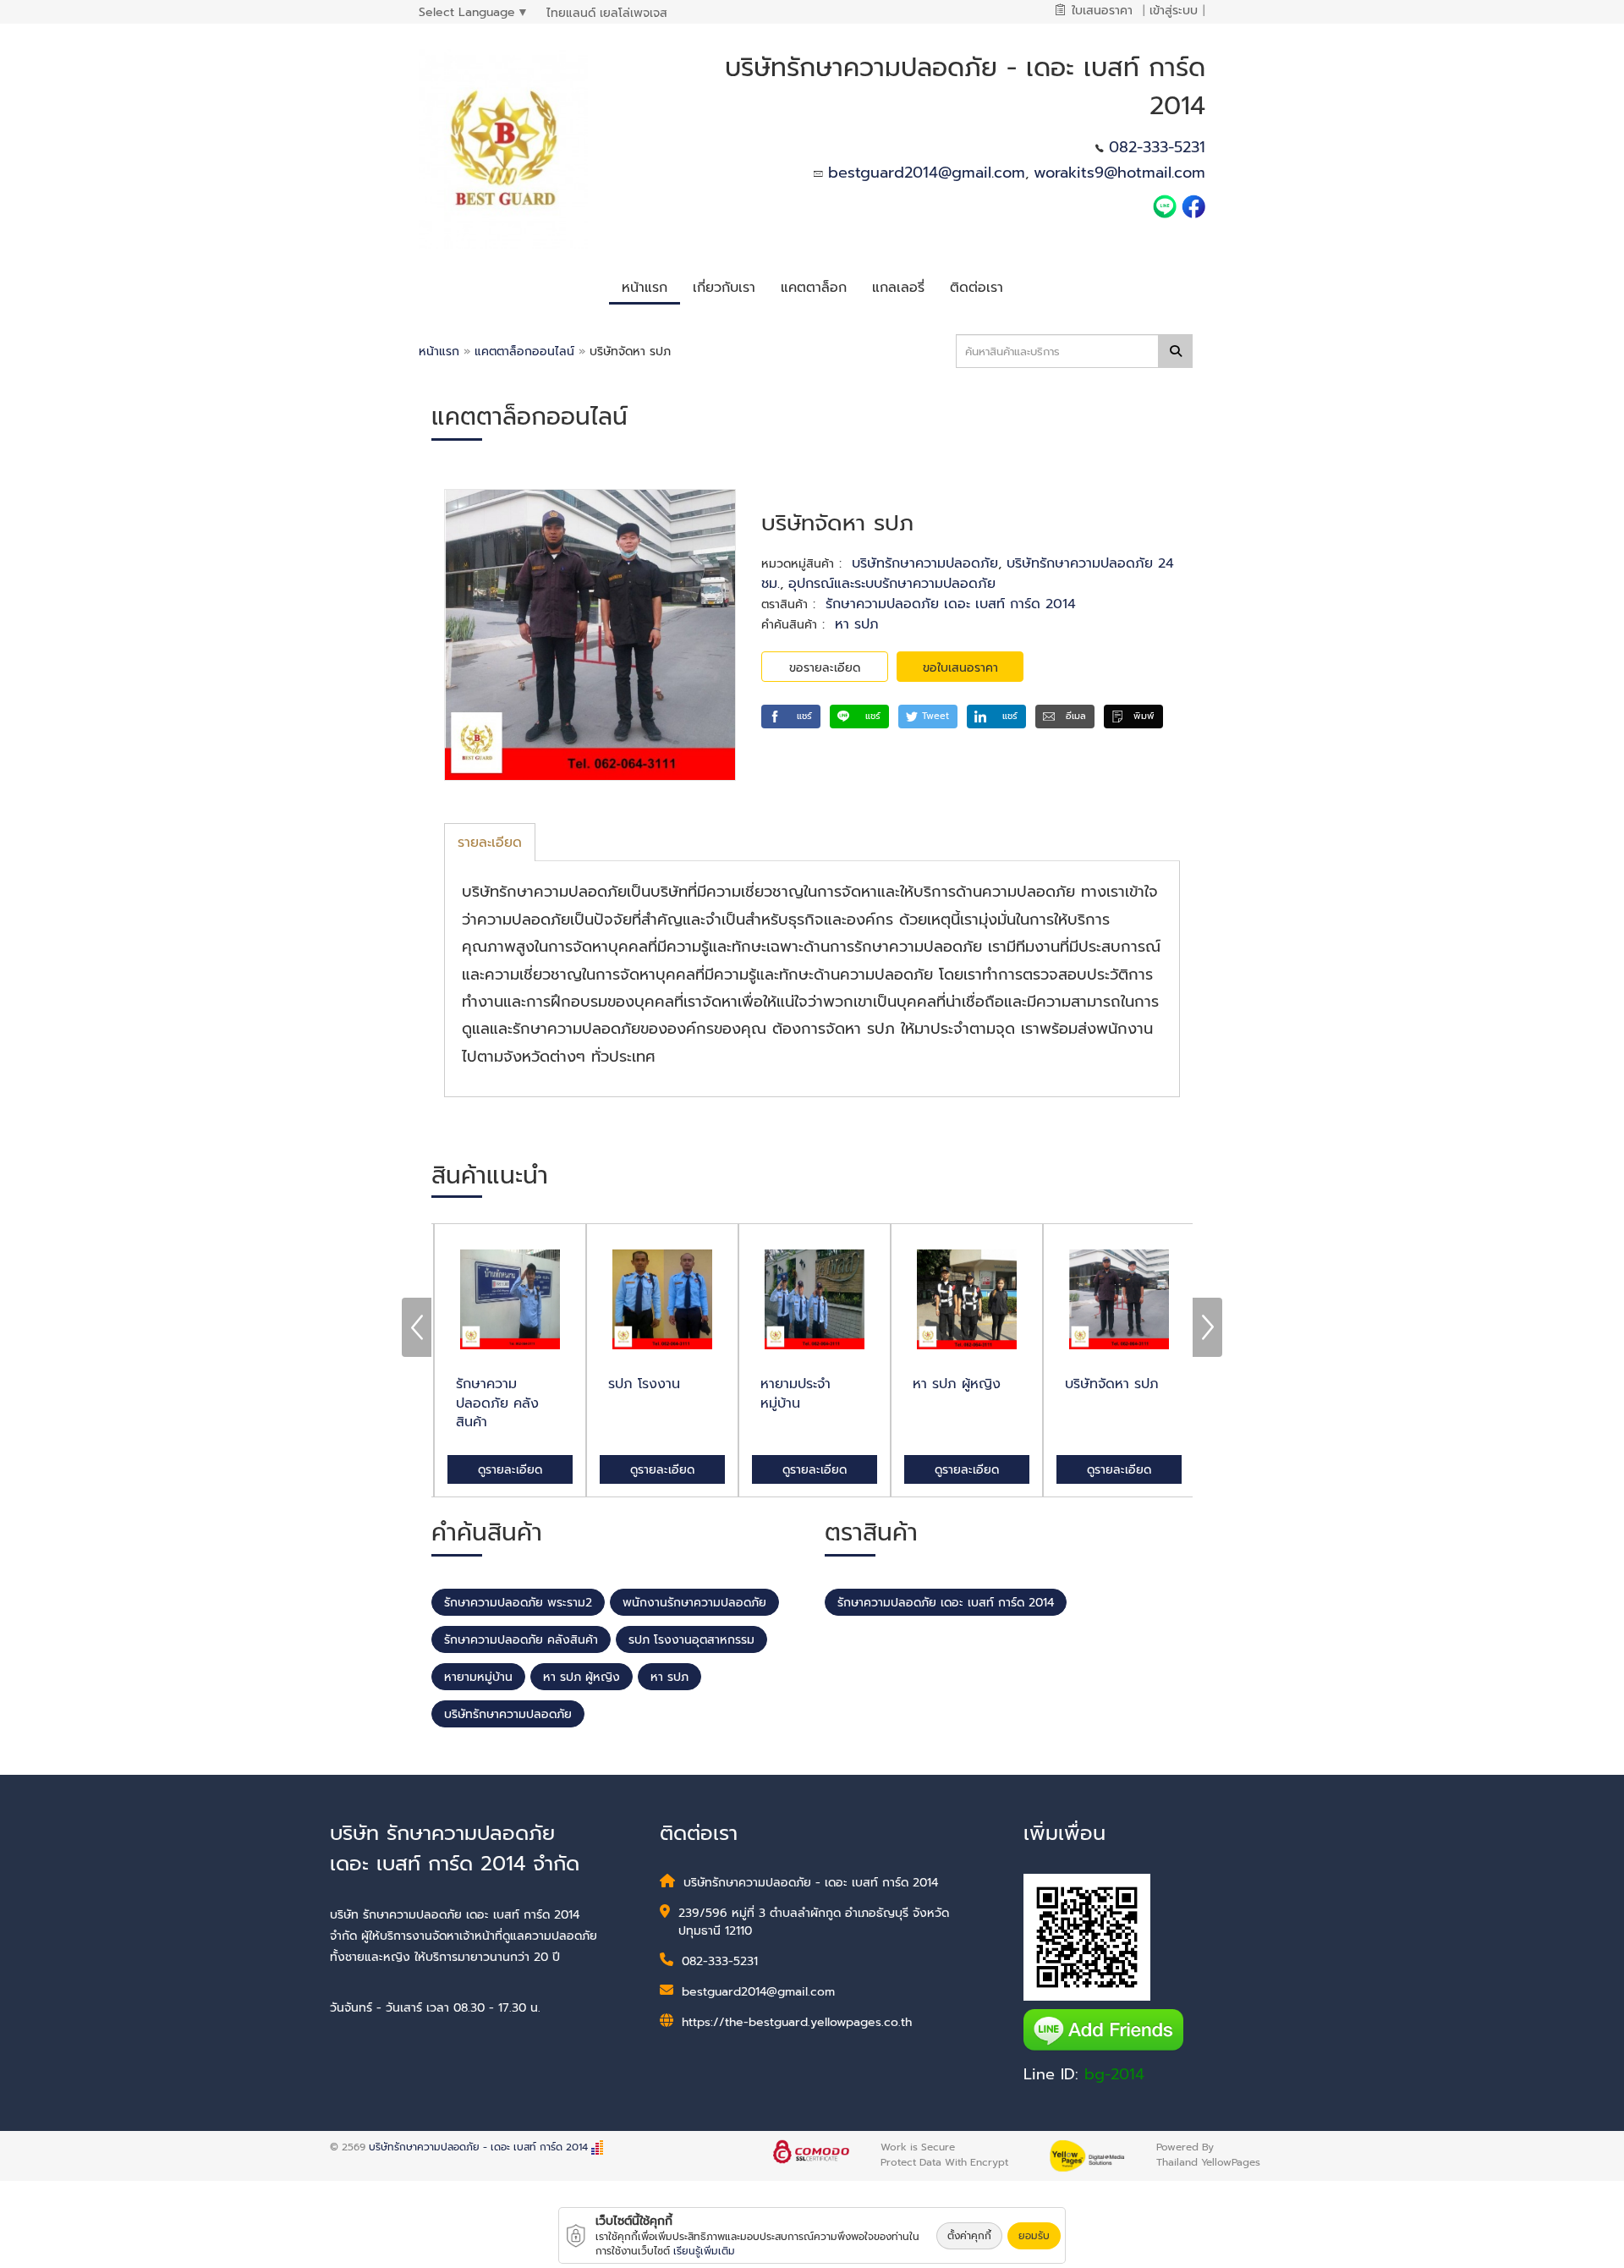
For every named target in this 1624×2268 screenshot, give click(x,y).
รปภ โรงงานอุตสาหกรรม (691, 1640)
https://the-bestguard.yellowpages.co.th (797, 2022)
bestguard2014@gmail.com (927, 173)
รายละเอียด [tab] (490, 843)
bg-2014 (1114, 2074)
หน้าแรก (439, 351)
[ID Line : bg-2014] (1167, 206)
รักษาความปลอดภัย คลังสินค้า (521, 1640)
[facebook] (1193, 206)
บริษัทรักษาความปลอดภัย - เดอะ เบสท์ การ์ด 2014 (478, 2147)
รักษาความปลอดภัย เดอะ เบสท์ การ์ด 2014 (951, 604)
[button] (724, 286)
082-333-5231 (1157, 147)
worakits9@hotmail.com (1119, 173)
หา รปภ (857, 624)
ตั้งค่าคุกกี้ (969, 2236)
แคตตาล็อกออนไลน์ (527, 351)
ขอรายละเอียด (825, 668)
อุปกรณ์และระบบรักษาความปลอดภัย (892, 584)
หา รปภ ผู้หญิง (582, 1677)
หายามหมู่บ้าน (478, 1677)
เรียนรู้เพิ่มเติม (704, 2251)
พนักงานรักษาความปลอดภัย (694, 1603)
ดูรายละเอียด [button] (507, 1470)
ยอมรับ (1034, 2236)
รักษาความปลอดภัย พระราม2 (518, 1603)
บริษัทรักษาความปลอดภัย (925, 563)
